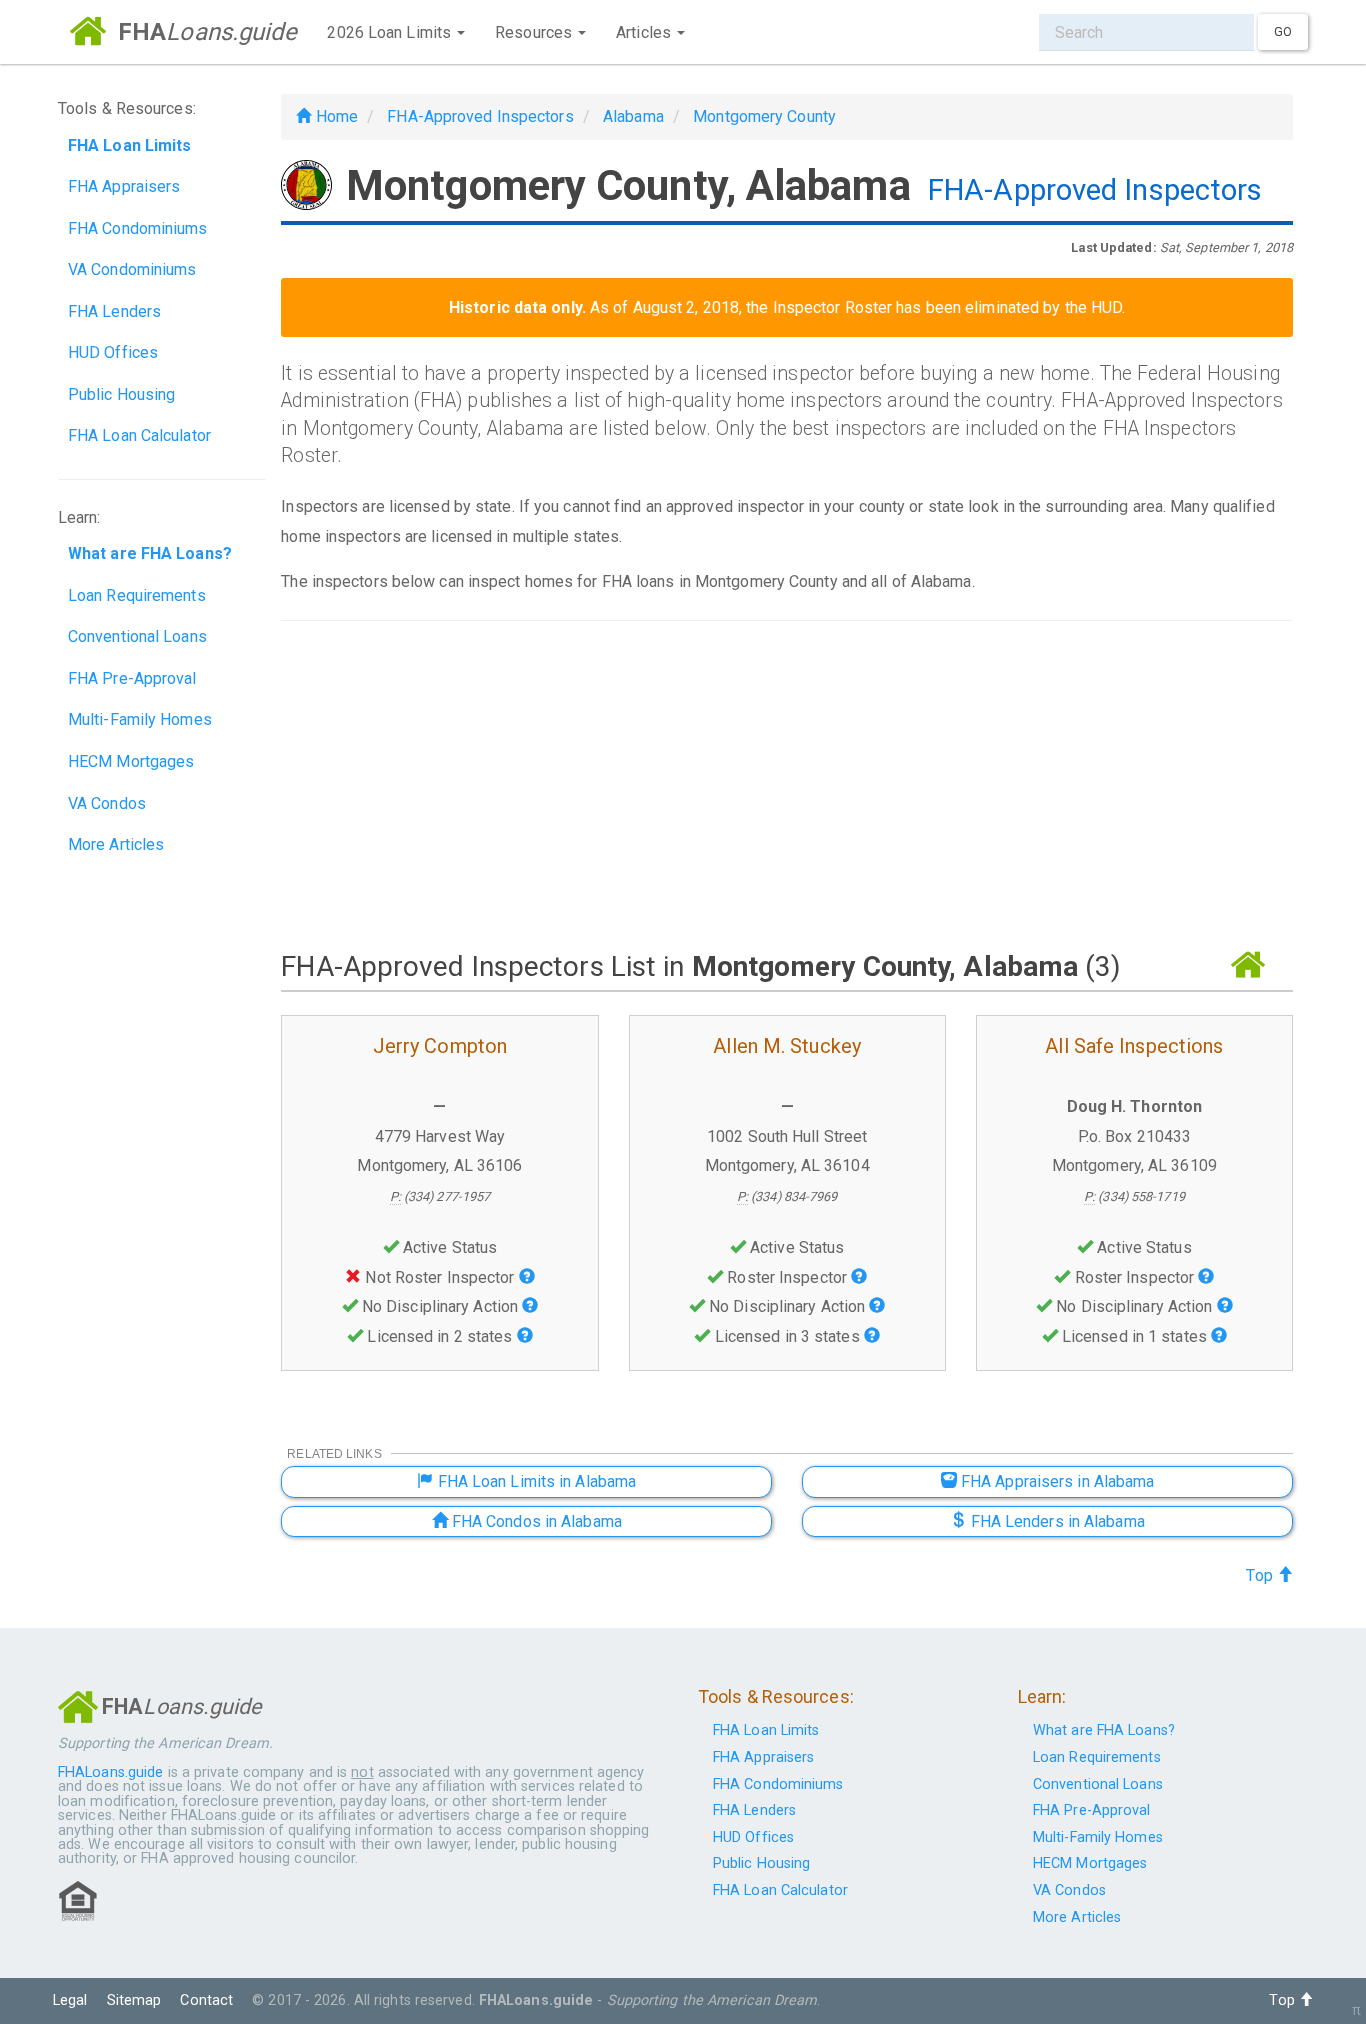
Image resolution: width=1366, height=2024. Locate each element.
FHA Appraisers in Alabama (1056, 1481)
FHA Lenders (114, 311)
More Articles (116, 844)
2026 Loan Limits (391, 32)
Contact (206, 2000)
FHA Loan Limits (766, 1730)
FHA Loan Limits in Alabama (534, 1481)
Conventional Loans (137, 636)
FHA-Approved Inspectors (480, 116)
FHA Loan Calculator (139, 435)
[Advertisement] (787, 784)
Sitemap (134, 2000)
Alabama (633, 116)
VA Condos (107, 803)
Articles (645, 32)
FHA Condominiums (138, 228)
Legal (70, 2000)
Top (1261, 1575)
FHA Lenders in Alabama (1055, 1521)
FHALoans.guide (110, 1772)
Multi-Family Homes (140, 719)
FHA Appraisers (124, 186)
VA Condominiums (132, 269)
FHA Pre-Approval (132, 678)
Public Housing (121, 394)
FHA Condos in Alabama (535, 1521)
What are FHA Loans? (1104, 1730)
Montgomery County (764, 116)
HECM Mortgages (131, 761)
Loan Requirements (137, 595)
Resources (535, 32)
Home (334, 116)
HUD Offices (113, 352)
